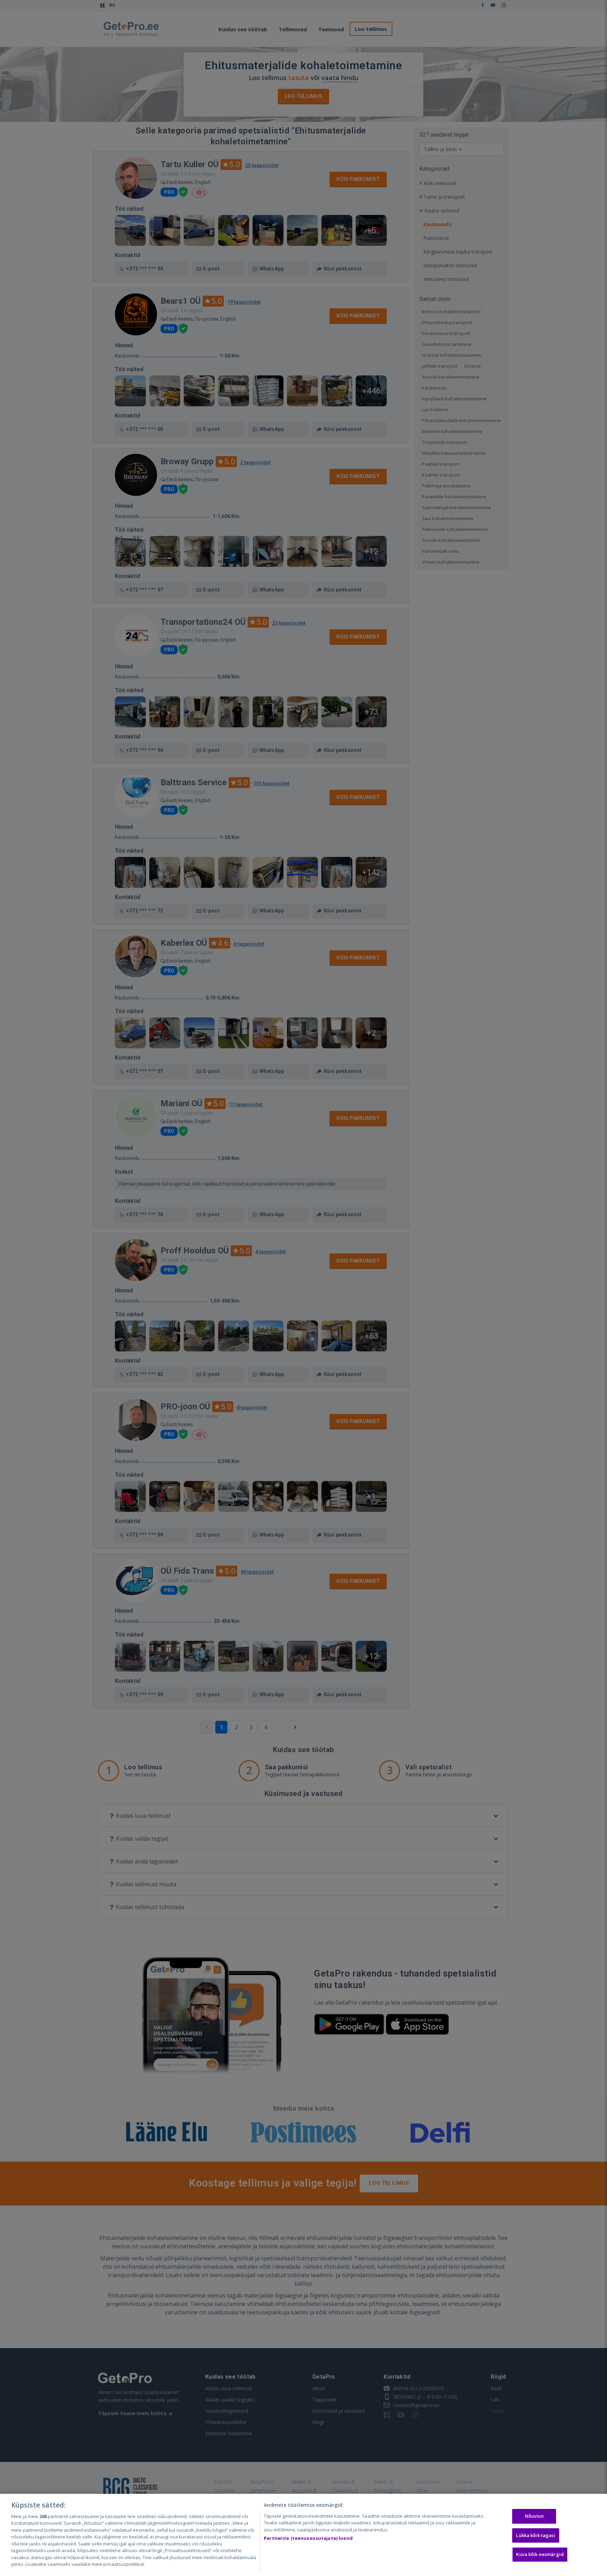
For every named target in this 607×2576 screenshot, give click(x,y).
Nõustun (534, 2516)
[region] (303, 2535)
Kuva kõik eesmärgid (540, 2554)
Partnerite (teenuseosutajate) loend (308, 2538)
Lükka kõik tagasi (536, 2535)
